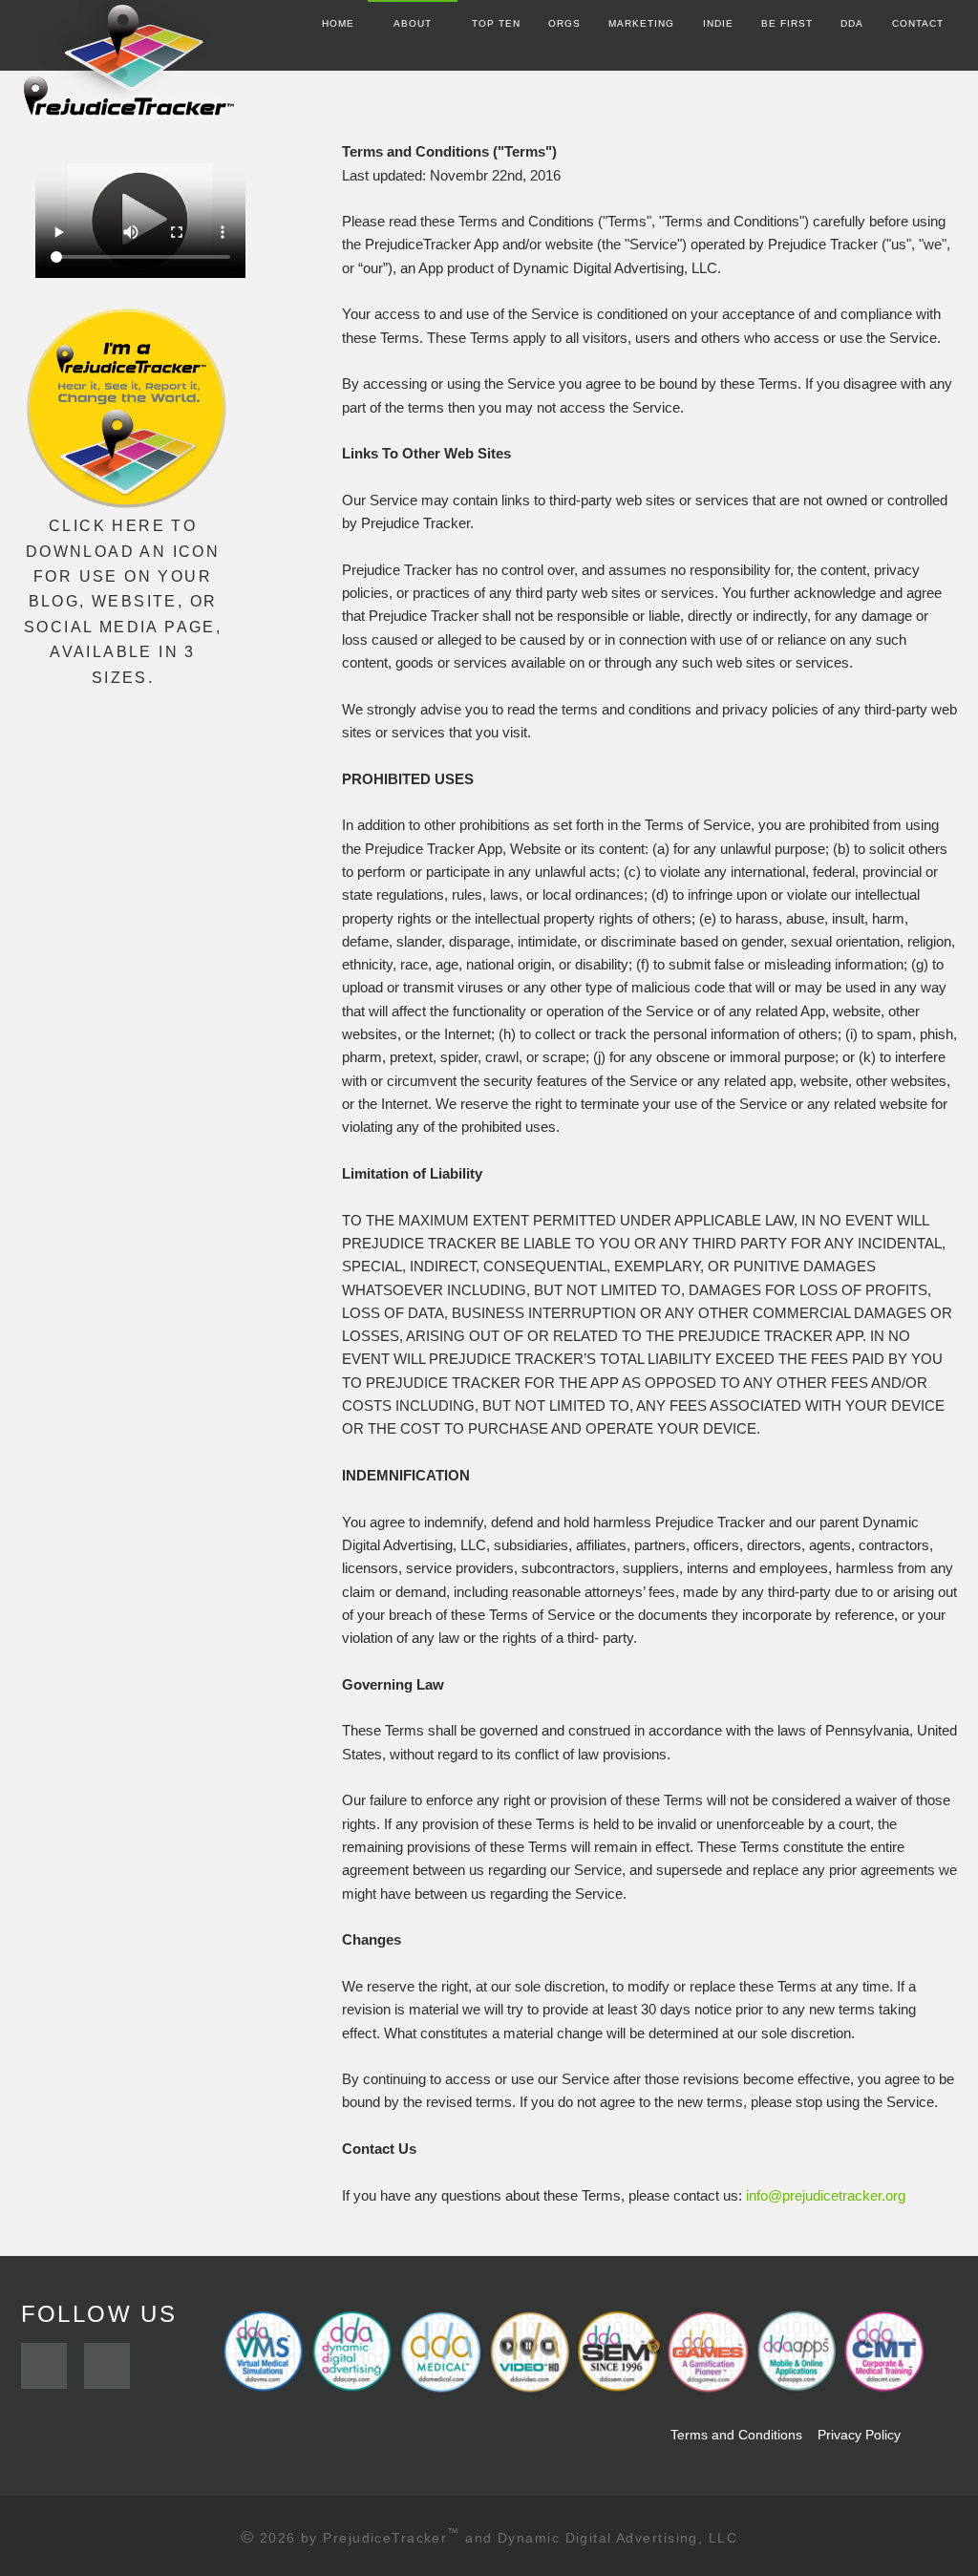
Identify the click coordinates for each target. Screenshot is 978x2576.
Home (338, 23)
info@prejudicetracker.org (826, 2195)
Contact (918, 23)
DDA (852, 23)
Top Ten (496, 23)
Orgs (564, 23)
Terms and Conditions (734, 2435)
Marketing (641, 23)
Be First (787, 23)
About (413, 23)
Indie (718, 23)
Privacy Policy (859, 2435)
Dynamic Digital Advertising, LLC (617, 2538)
